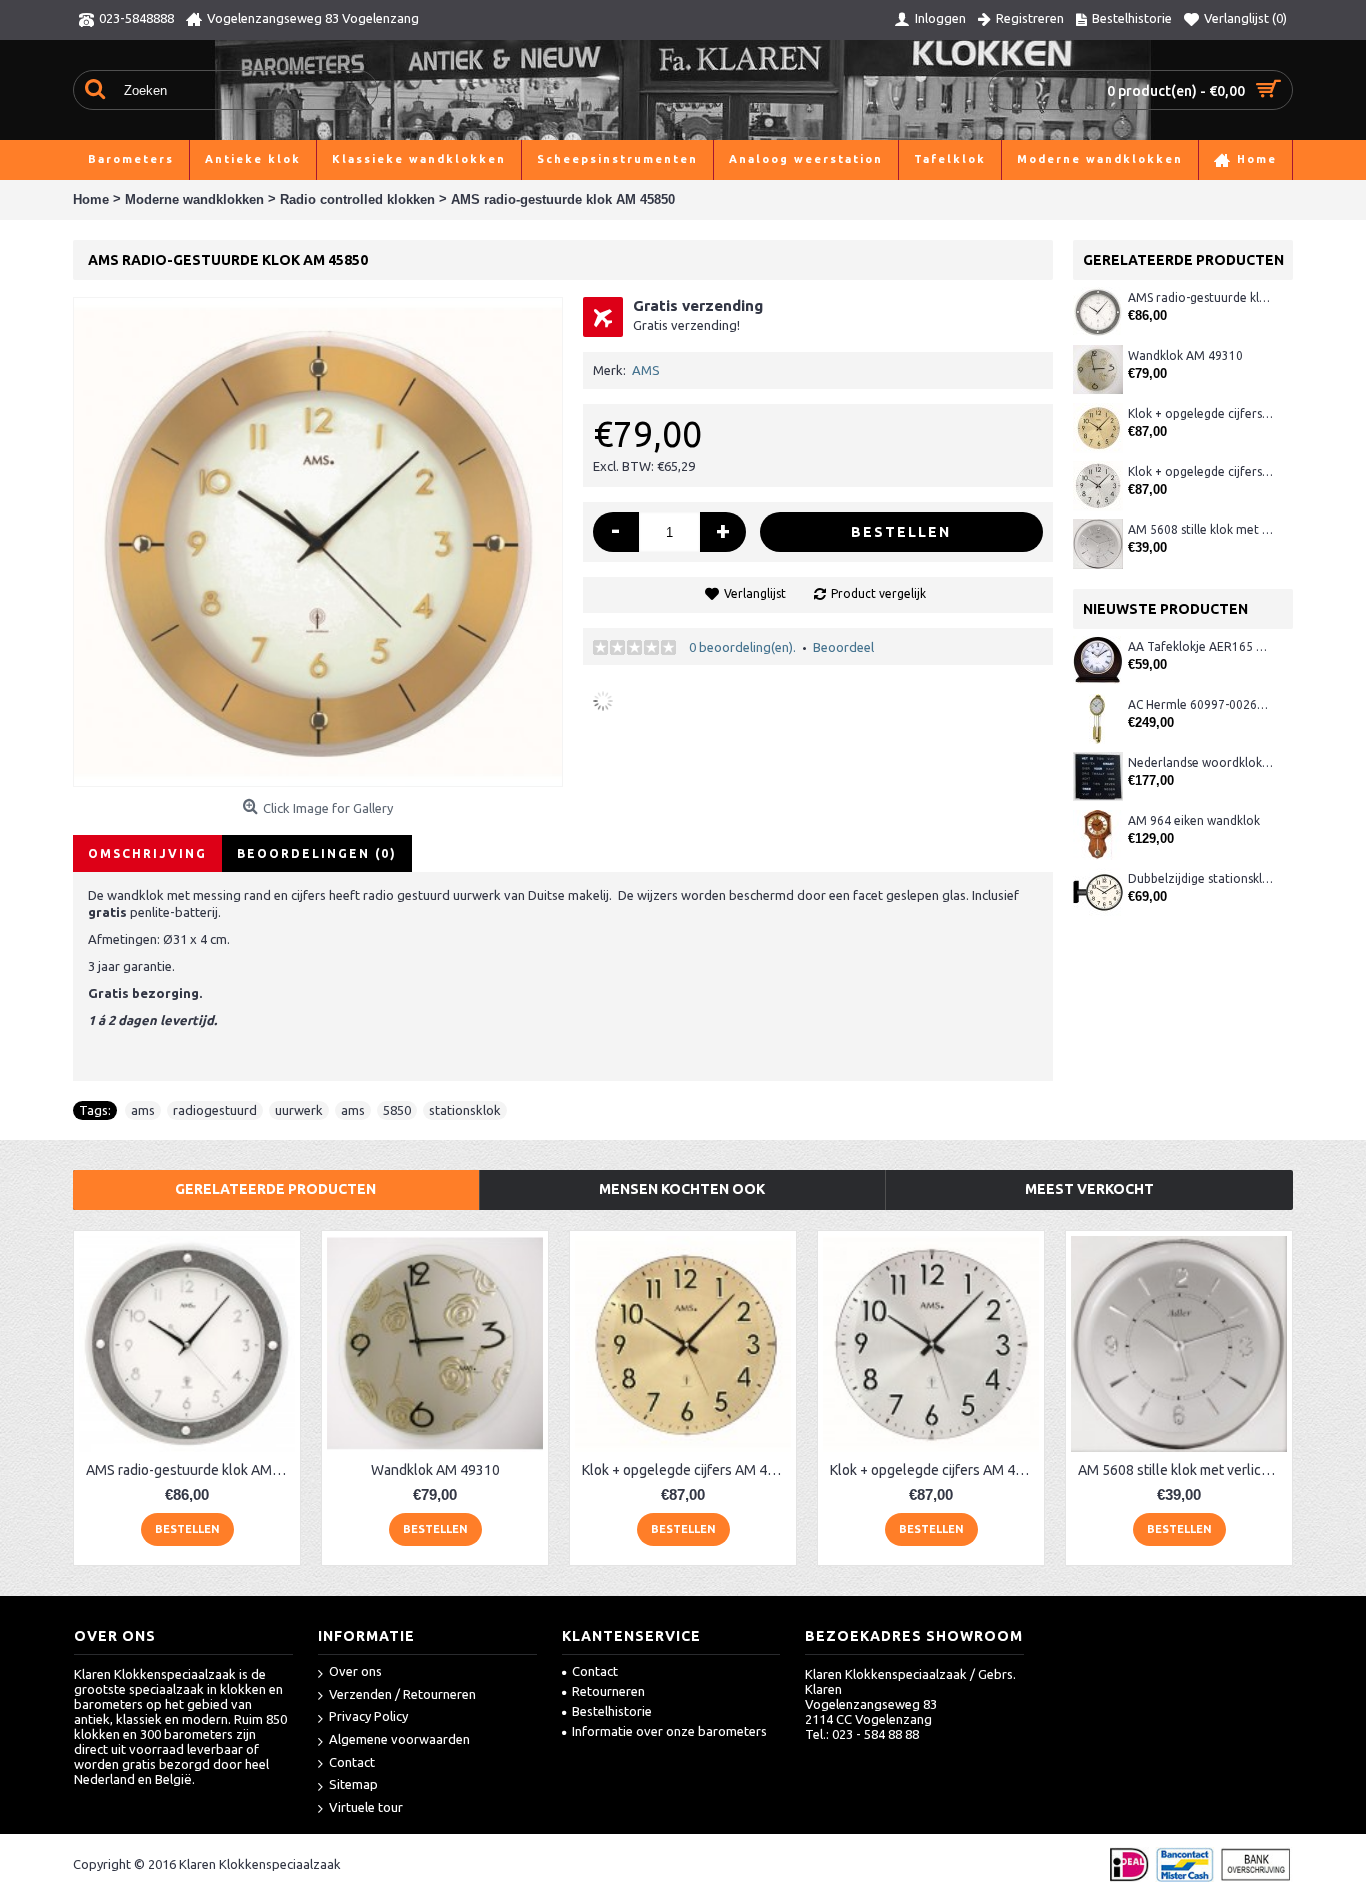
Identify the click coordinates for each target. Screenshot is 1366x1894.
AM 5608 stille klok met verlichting (1200, 529)
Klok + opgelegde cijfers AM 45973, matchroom (1200, 471)
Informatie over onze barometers (669, 1731)
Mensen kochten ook (682, 1189)
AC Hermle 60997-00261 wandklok (1200, 704)
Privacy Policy (368, 1716)
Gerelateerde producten (275, 1189)
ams (143, 1110)
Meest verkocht (1089, 1189)
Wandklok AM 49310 (1185, 355)
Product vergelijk (878, 593)
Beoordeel (843, 647)
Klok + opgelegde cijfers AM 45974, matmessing (1200, 413)
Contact (352, 1762)
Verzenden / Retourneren (402, 1694)
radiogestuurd (215, 1110)
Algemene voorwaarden (399, 1739)
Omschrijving (147, 853)
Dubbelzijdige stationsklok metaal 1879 (1200, 878)
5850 (397, 1110)
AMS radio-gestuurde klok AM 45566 (1200, 297)
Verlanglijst (755, 593)
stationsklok (465, 1110)
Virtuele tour (366, 1807)
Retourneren (608, 1691)
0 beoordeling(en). (742, 647)
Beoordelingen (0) (317, 853)
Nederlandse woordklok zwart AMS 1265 (1200, 762)
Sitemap (353, 1784)
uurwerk (299, 1110)
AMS (646, 370)
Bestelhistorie (612, 1711)
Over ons (355, 1671)
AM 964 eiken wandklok (1194, 820)
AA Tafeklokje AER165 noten (1200, 646)
